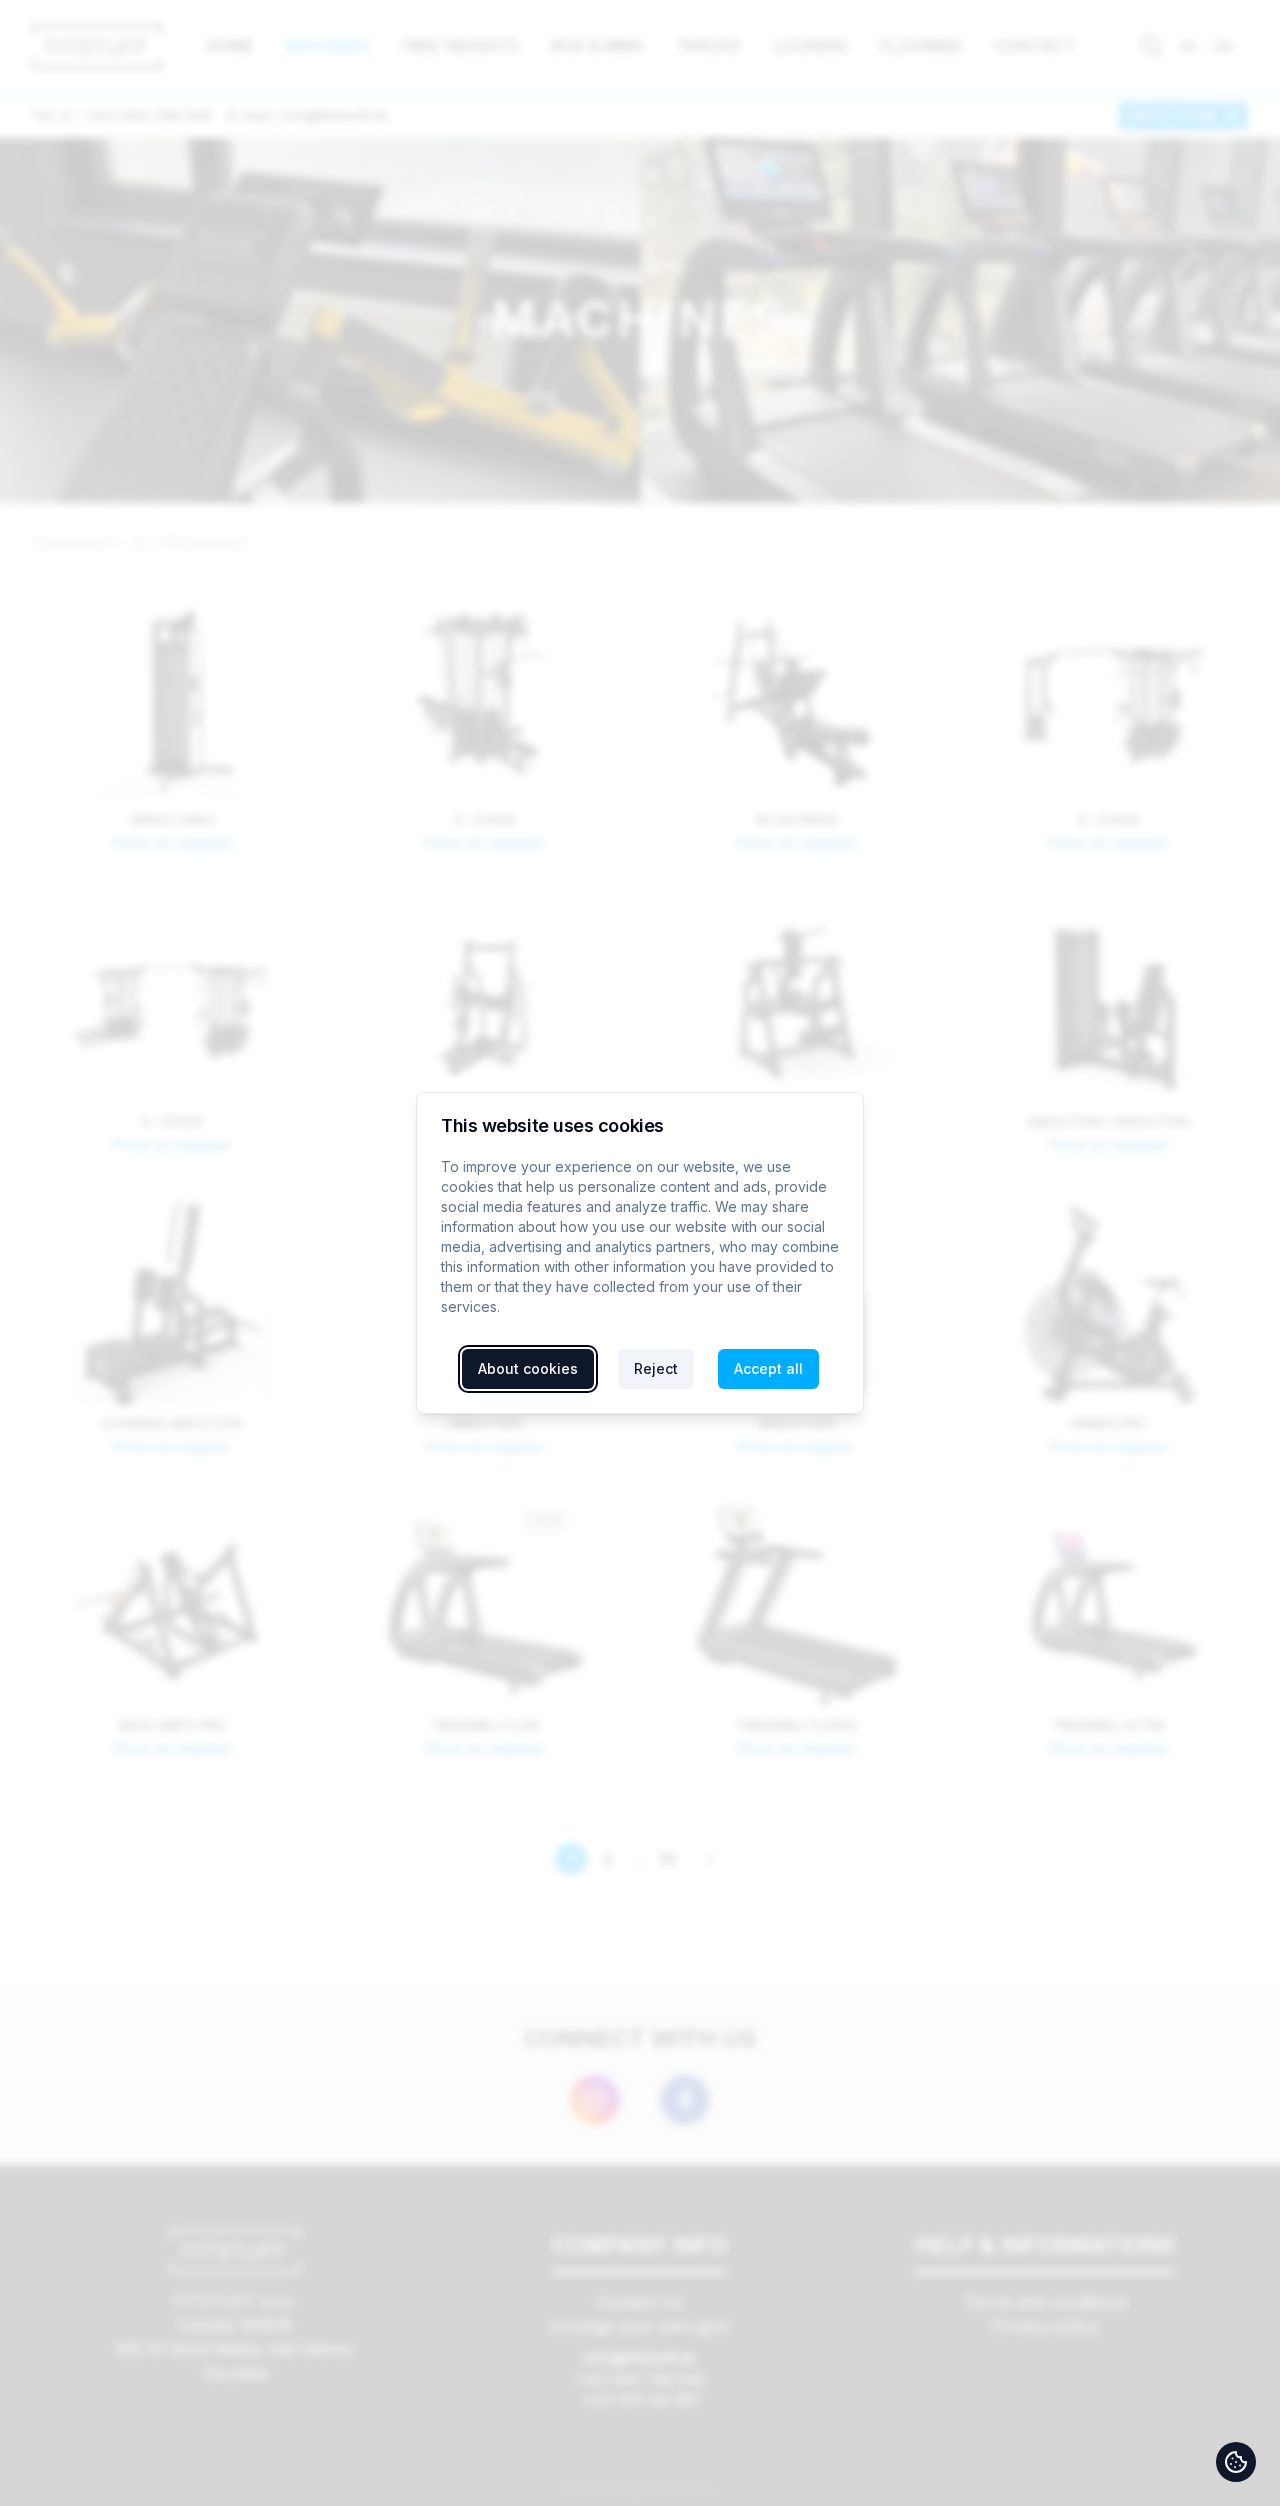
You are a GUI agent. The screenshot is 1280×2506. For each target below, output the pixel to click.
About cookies (528, 1368)
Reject (656, 1368)
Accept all (768, 1368)
